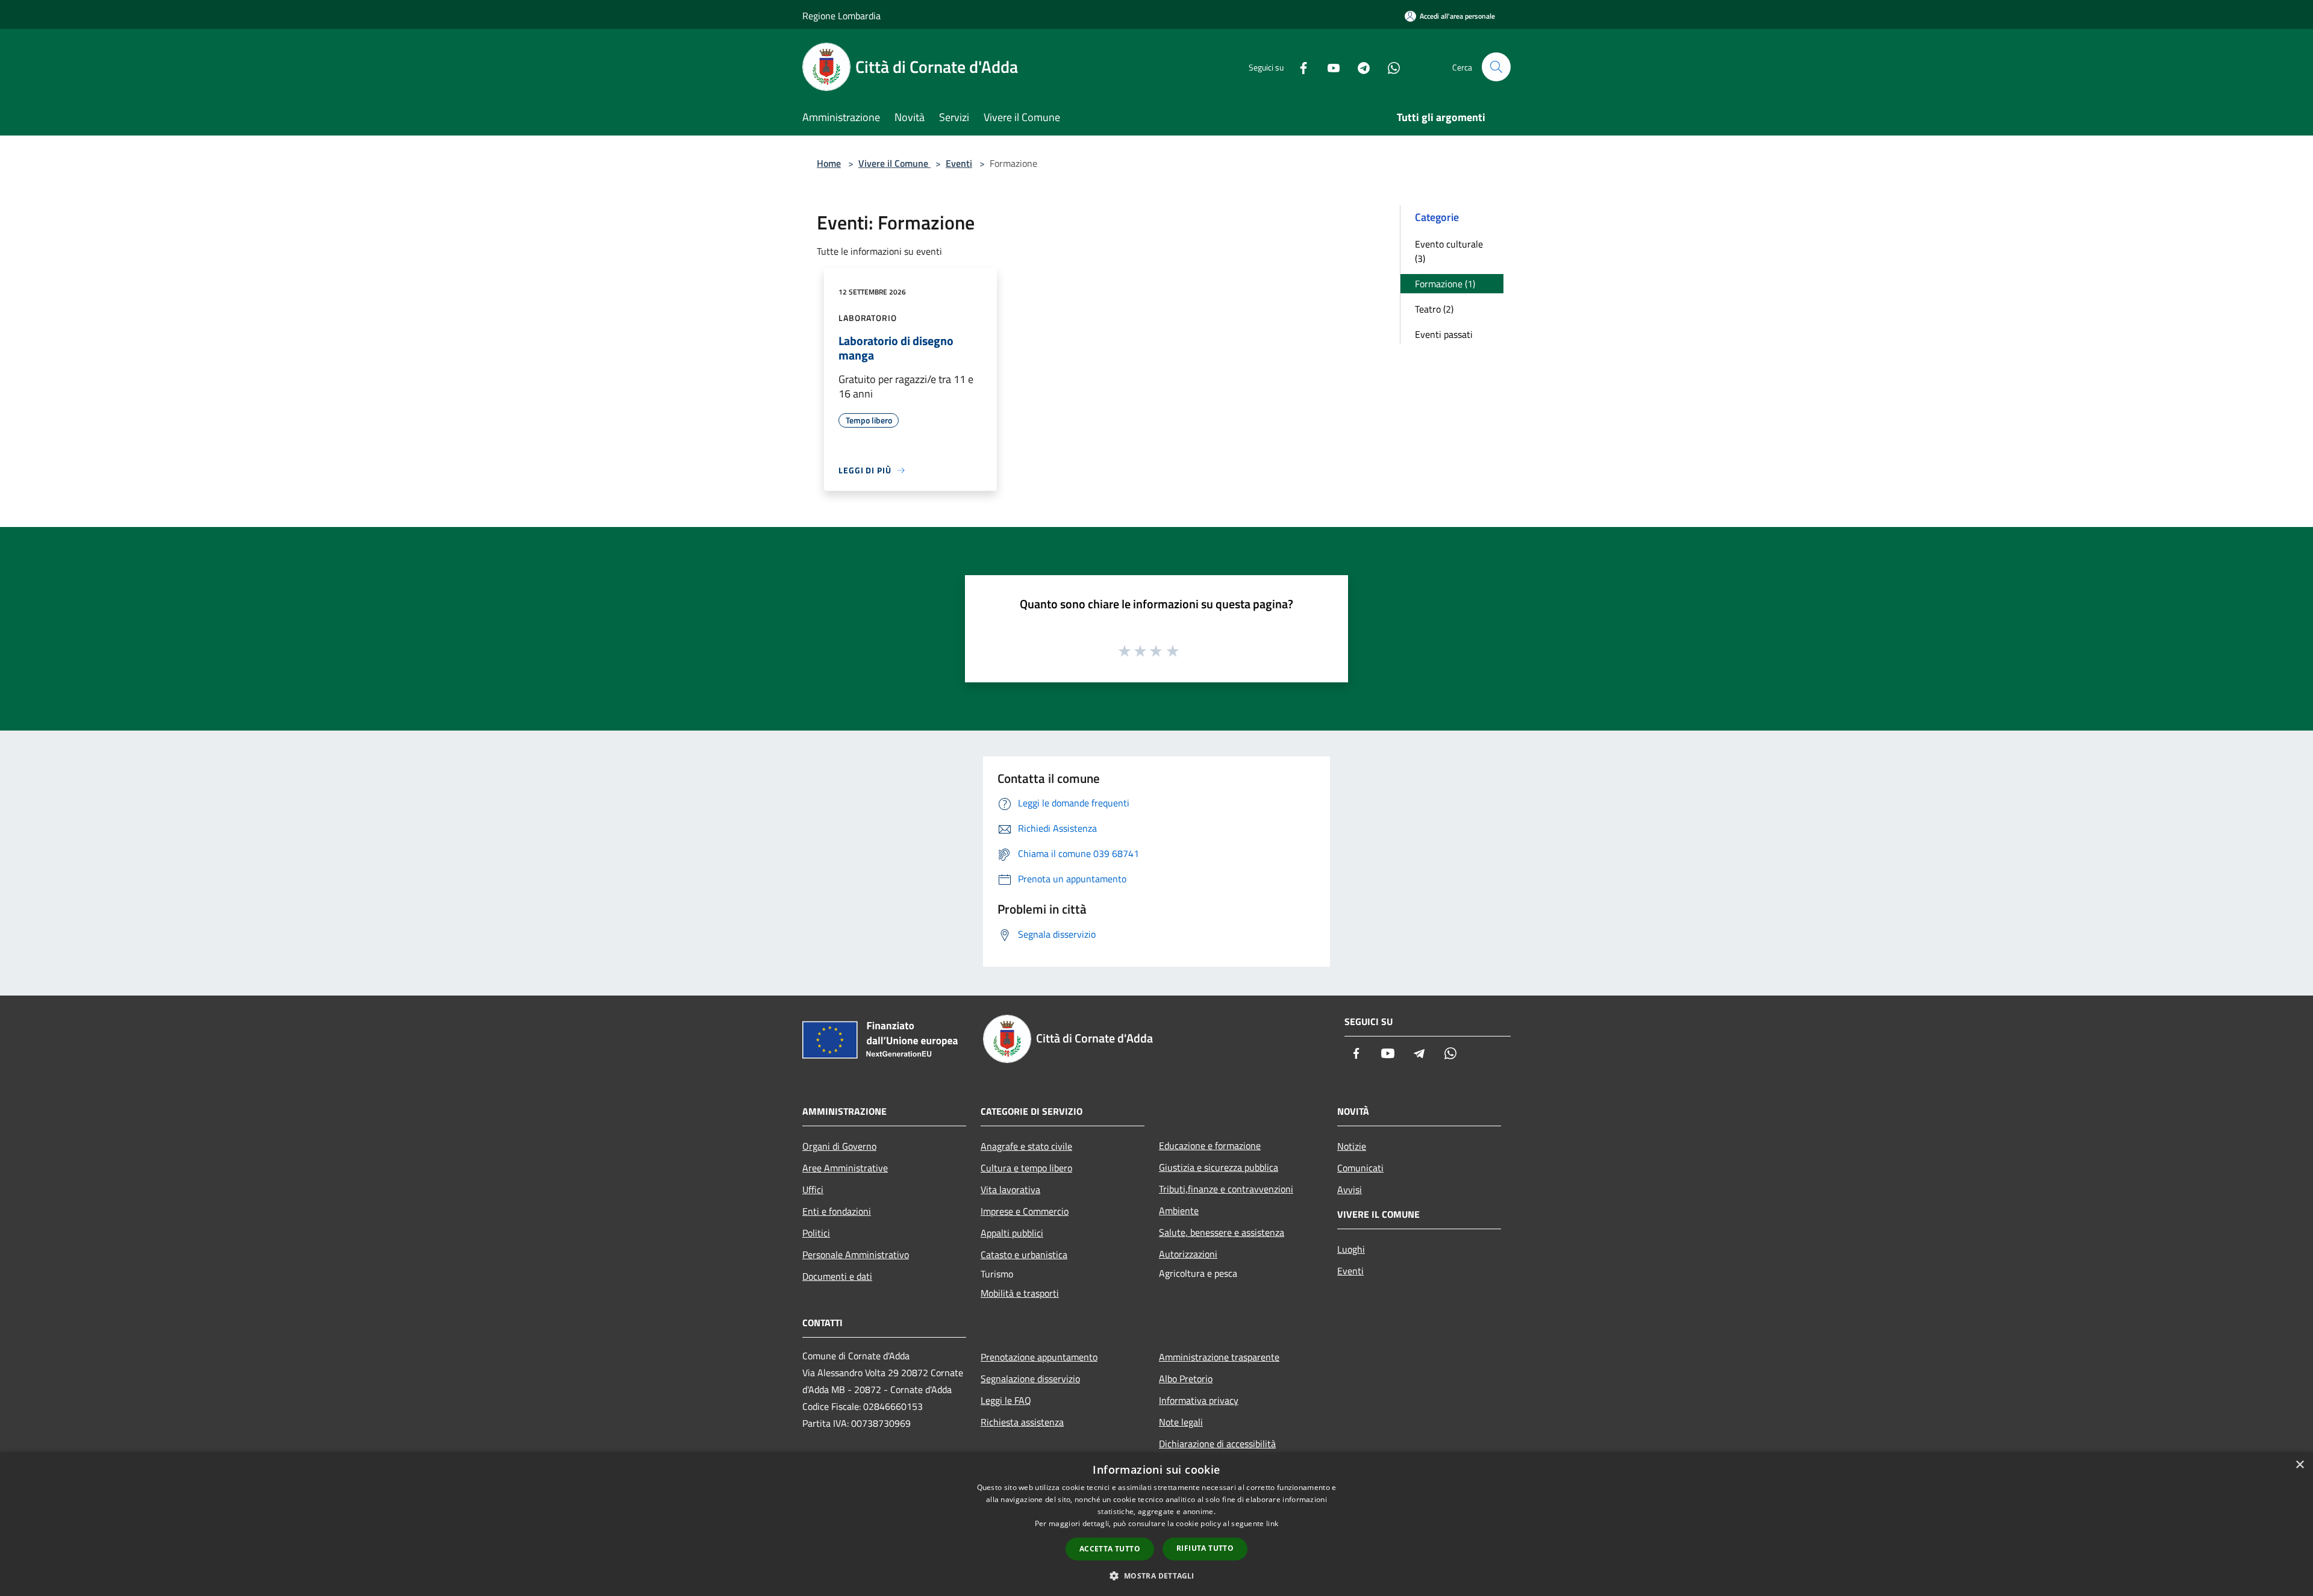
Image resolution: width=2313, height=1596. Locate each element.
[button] (1156, 1576)
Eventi (959, 163)
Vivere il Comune (894, 163)
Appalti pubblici (1012, 1233)
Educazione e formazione (1210, 1146)
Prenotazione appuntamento (1039, 1357)
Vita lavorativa (1010, 1189)
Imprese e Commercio (1025, 1211)
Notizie (1352, 1146)
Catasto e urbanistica (1024, 1255)
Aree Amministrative (845, 1168)
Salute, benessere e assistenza (1222, 1232)
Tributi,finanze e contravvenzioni (1226, 1189)
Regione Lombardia (841, 16)
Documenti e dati (837, 1276)
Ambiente (1179, 1211)
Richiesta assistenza (1022, 1422)
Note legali (1181, 1422)
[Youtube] (1329, 67)
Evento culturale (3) (1449, 251)
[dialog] (1156, 1524)
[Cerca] (1496, 67)
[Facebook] (1299, 67)
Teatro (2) (1434, 309)
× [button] (2299, 1465)
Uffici (813, 1189)
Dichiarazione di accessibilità (1217, 1444)
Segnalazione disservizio (1030, 1379)
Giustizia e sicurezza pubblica (1219, 1167)
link (1272, 1523)
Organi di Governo (839, 1146)
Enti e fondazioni (837, 1211)
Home (829, 163)
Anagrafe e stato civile (1026, 1146)
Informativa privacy (1199, 1400)
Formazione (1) (1445, 284)
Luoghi (1351, 1249)
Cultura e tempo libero (1026, 1168)
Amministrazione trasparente (1219, 1357)
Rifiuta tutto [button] (1205, 1548)
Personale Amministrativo (856, 1255)
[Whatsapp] (1389, 67)
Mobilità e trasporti (1020, 1293)
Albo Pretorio (1186, 1379)
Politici (816, 1233)
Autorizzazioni (1188, 1254)
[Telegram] (1359, 67)
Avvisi (1350, 1189)
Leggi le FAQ (1006, 1400)
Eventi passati (1444, 334)
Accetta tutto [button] (1110, 1549)
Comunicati (1360, 1168)
